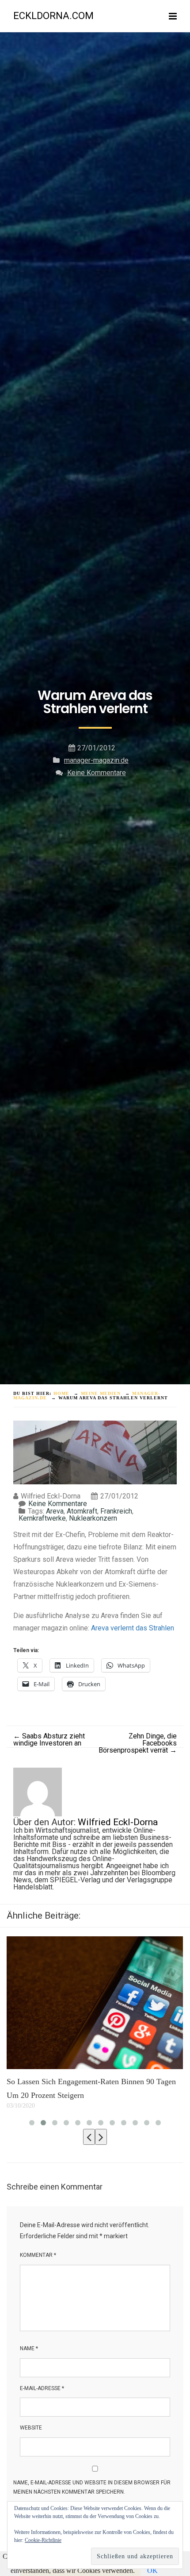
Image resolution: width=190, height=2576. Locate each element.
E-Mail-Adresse (42, 2388)
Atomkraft (82, 1511)
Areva (55, 1511)
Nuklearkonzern (93, 1518)
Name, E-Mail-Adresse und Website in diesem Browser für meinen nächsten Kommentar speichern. (92, 2487)
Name (29, 2348)
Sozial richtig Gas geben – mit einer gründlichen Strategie (89, 2089)
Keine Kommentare (97, 773)
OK (152, 2570)
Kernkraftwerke (42, 1518)
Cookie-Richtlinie (43, 2540)
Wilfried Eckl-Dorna (118, 1822)
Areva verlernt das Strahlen (133, 1628)
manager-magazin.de (96, 760)
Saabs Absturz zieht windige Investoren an (49, 1740)
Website (31, 2428)
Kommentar (38, 2255)
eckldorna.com (53, 16)
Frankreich (116, 1511)
